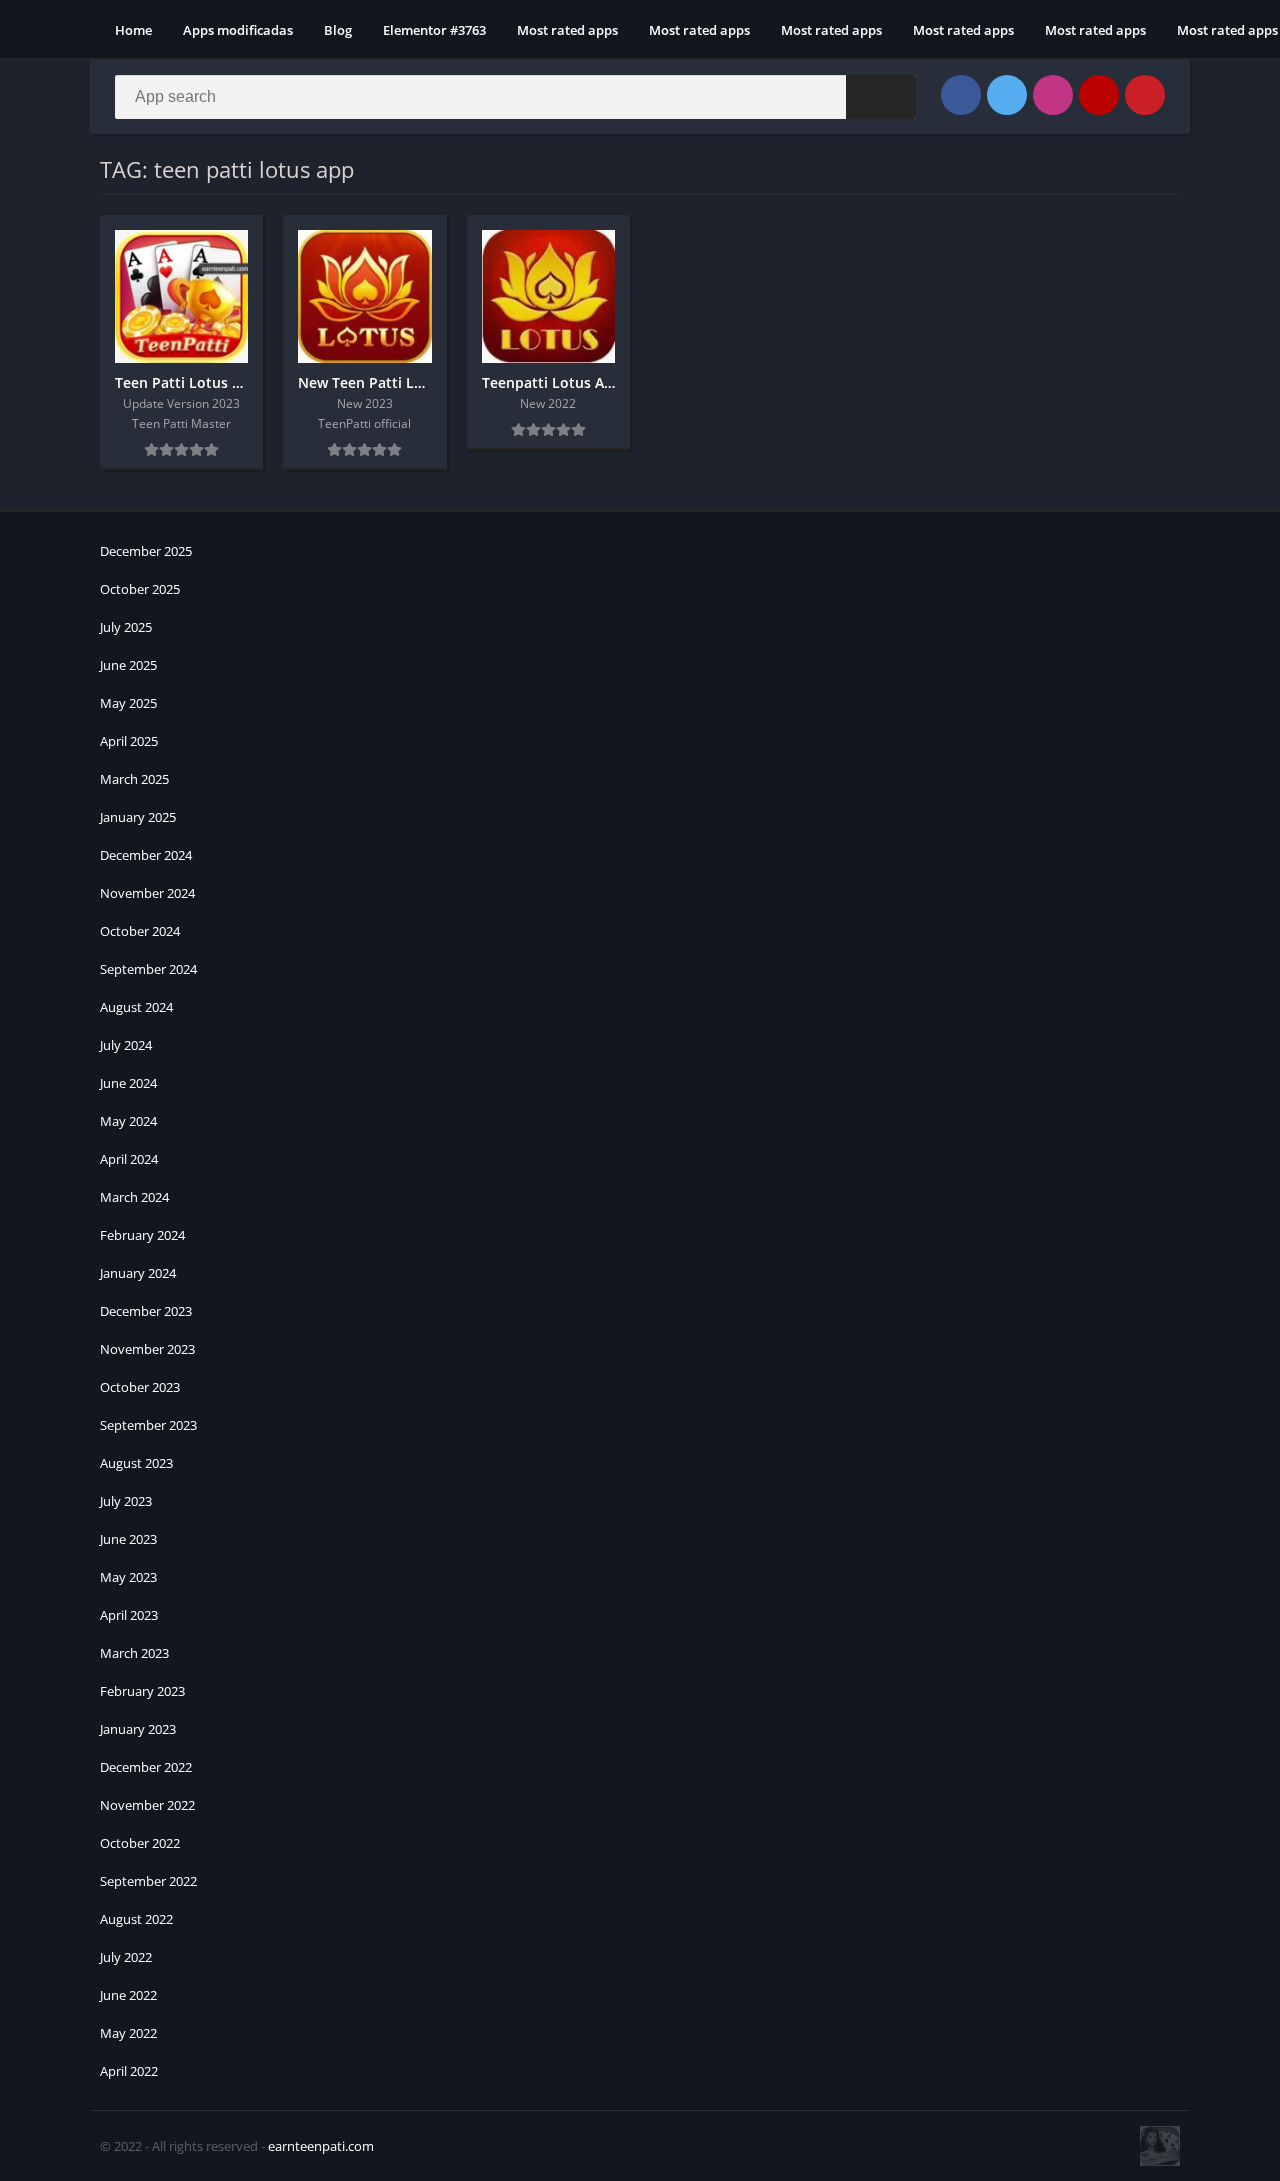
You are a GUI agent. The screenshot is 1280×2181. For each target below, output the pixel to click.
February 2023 (142, 1691)
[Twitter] (1007, 95)
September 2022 (148, 1881)
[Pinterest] (1145, 95)
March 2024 (134, 1197)
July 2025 (126, 627)
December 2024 (146, 855)
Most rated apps (567, 30)
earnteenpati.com (321, 2146)
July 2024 (126, 1045)
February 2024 (142, 1235)
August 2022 (136, 1919)
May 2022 (128, 2033)
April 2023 (129, 1615)
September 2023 (148, 1425)
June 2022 (128, 1995)
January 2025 (138, 817)
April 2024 (129, 1159)
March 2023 (134, 1653)
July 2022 (126, 1957)
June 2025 (128, 665)
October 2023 (140, 1387)
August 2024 (136, 1007)
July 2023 (126, 1501)
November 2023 (147, 1349)
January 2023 (138, 1729)
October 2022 (140, 1843)
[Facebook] (961, 95)
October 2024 (140, 931)
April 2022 (129, 2071)
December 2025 (146, 551)
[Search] (881, 97)
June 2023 (128, 1539)
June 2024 (128, 1083)
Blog (338, 30)
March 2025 (134, 779)
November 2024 (147, 893)
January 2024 (138, 1273)
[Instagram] (1053, 95)
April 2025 (129, 741)
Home (133, 30)
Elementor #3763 (434, 30)
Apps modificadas (238, 30)
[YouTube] (1099, 95)
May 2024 (128, 1121)
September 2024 (148, 969)
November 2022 (147, 1805)
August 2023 (136, 1463)
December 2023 (146, 1311)
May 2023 (128, 1577)
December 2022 (146, 1767)
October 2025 (140, 589)
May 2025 (128, 703)
